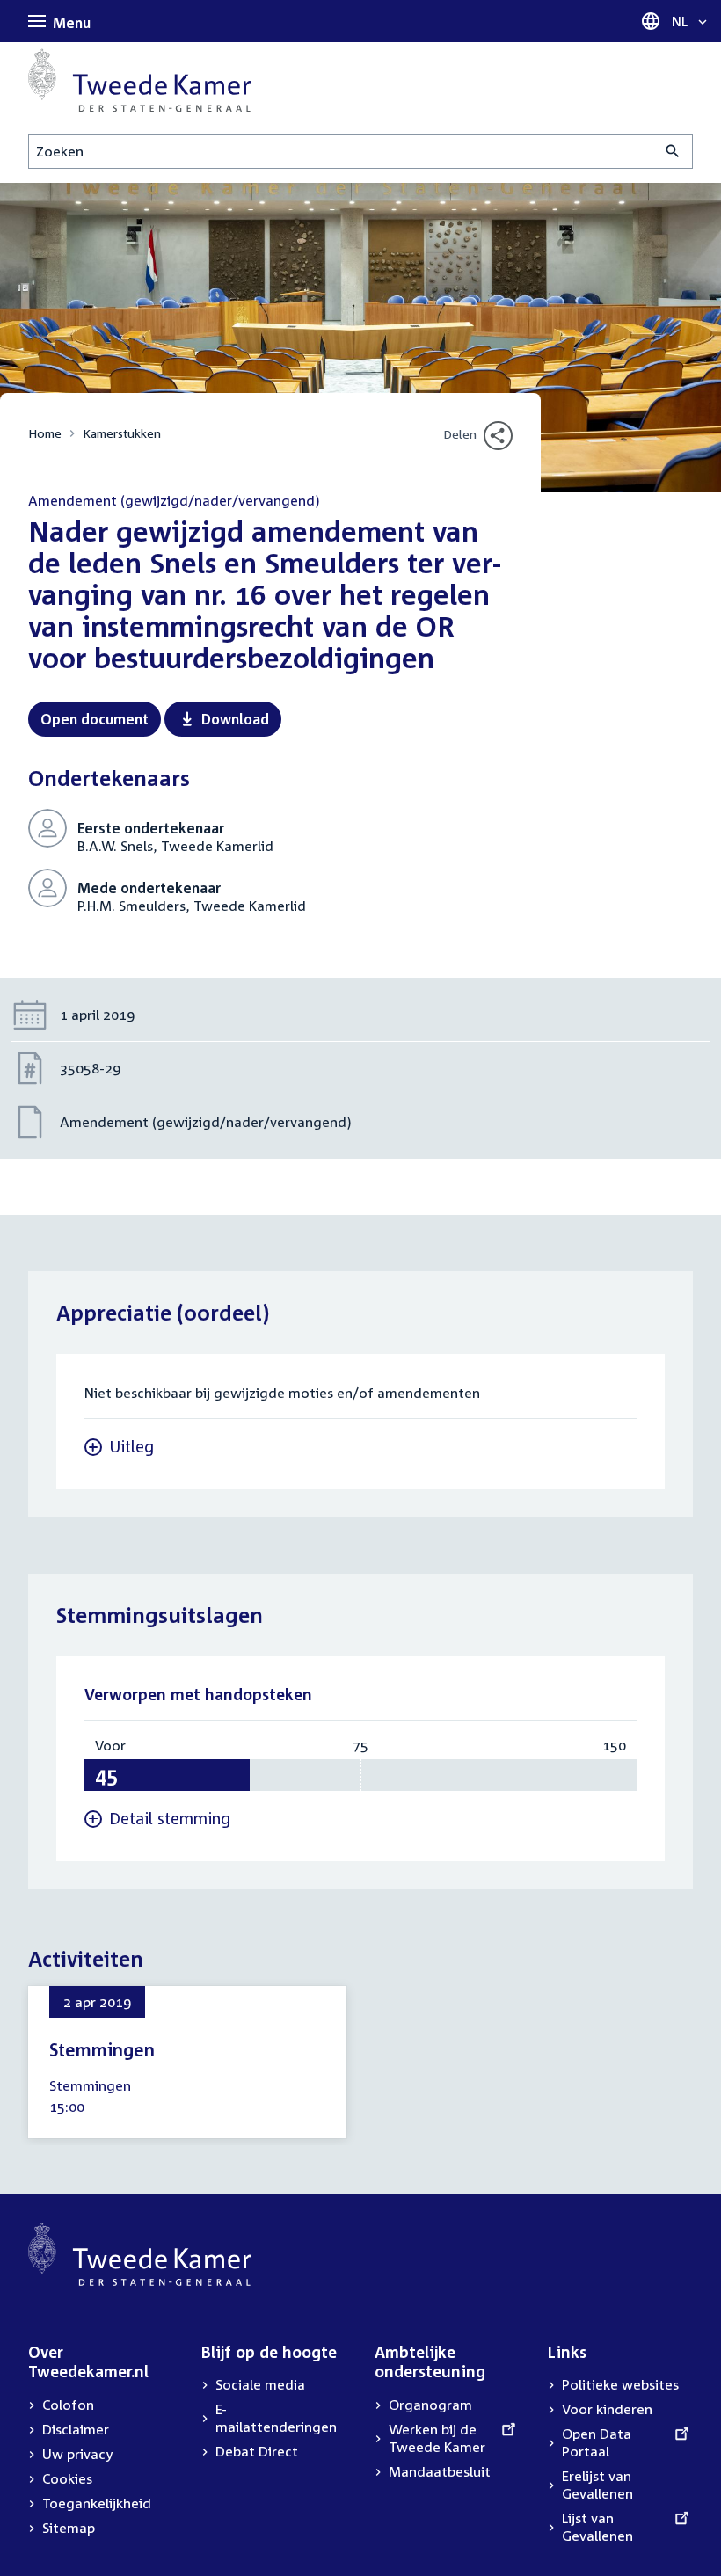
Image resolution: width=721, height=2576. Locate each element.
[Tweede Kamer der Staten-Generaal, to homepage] (140, 80)
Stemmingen (102, 2049)
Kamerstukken (122, 433)
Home (45, 433)
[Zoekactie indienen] (673, 151)
